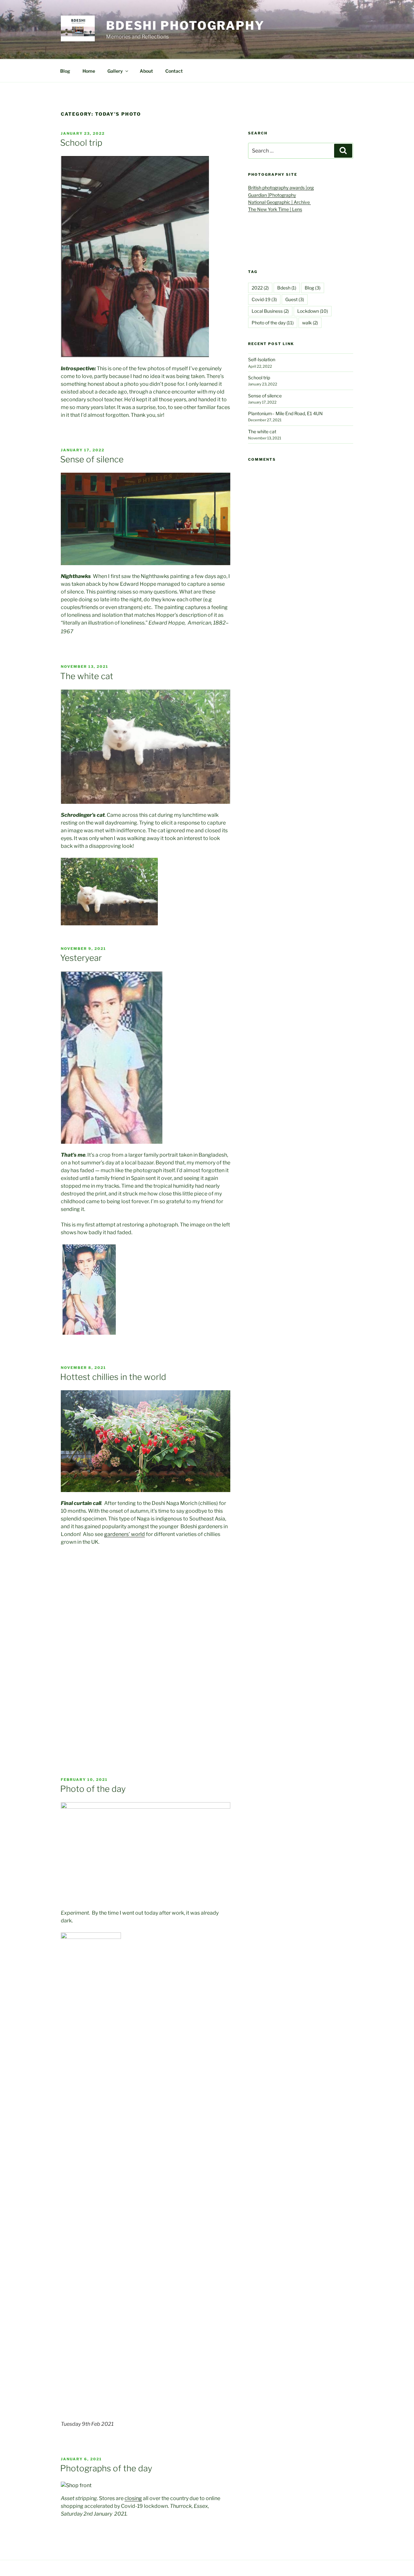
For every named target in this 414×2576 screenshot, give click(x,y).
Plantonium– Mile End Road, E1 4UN (285, 413)
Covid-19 (264, 299)
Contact (174, 71)
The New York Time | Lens (275, 209)
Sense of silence (92, 459)
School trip (81, 143)
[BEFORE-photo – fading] (89, 1289)
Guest (295, 299)
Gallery (115, 71)
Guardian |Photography (272, 195)
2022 (260, 288)
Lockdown (313, 311)
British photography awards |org (281, 188)
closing (133, 2498)
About (146, 71)
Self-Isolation (262, 359)
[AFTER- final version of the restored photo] (146, 1271)
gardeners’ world (125, 1534)
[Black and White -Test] (202, 1271)
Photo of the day (93, 1789)
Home (89, 71)
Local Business (270, 311)
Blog (65, 71)
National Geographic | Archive (279, 202)
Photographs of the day (106, 2468)
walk (310, 323)
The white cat (87, 676)
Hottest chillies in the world (113, 1377)
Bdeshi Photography (185, 26)
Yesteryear (81, 958)
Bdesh (287, 288)
